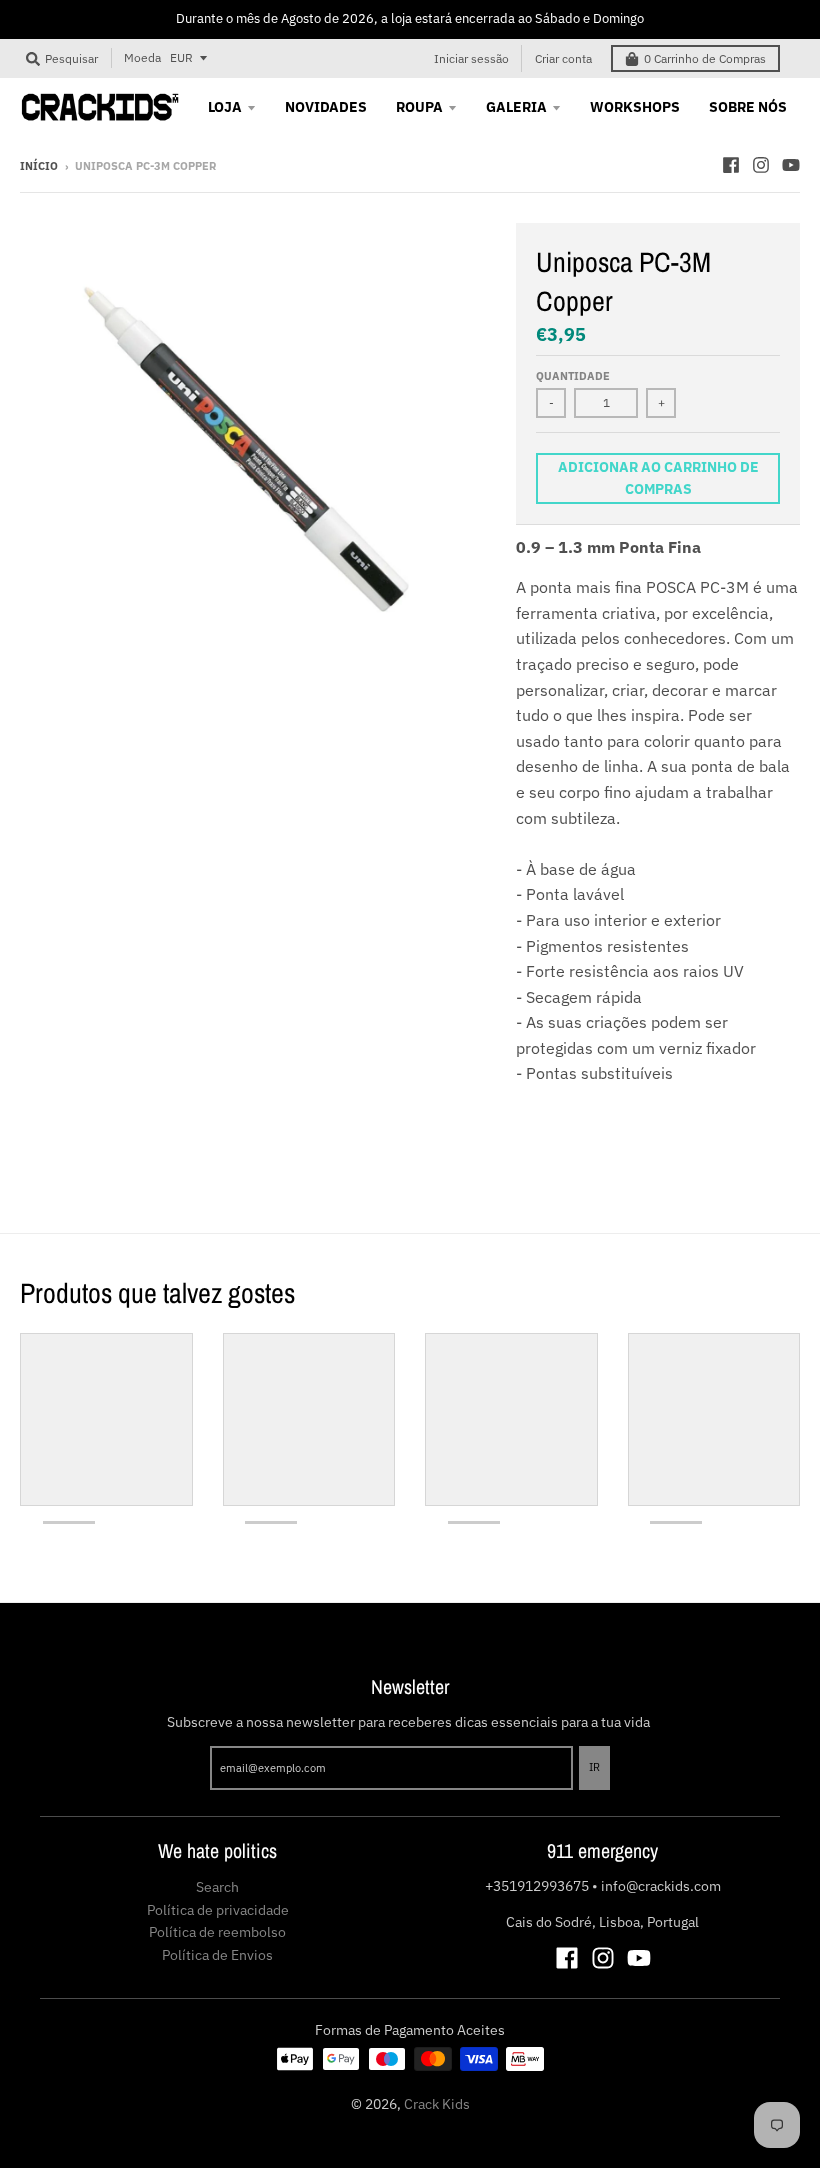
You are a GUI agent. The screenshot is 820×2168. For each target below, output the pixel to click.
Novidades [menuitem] (326, 107)
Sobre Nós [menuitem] (748, 107)
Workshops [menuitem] (635, 107)
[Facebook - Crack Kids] (731, 165)
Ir (594, 1767)
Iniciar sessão (471, 58)
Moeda (142, 57)
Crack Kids (437, 2104)
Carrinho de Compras (705, 58)
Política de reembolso (217, 1932)
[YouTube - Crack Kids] (791, 165)
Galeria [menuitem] (516, 107)
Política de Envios (217, 1955)
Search (217, 1887)
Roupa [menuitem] (419, 107)
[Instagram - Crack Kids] (761, 165)
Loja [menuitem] (225, 107)
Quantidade (573, 376)
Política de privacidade (218, 1910)
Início (39, 166)
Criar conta (563, 58)
